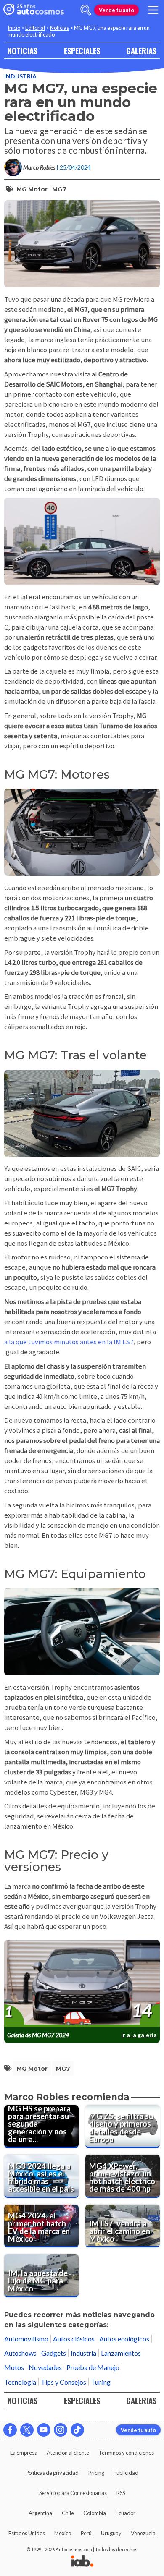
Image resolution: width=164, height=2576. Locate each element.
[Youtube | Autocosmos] (44, 2430)
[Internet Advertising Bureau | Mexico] (82, 2562)
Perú (86, 2533)
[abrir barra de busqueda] (86, 10)
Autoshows (20, 2353)
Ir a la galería (139, 2035)
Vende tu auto (116, 10)
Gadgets (54, 2353)
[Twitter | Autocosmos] (27, 2430)
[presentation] (82, 1984)
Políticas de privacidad (52, 2473)
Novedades (45, 2367)
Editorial (35, 28)
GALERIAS (141, 51)
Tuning (101, 2382)
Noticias (60, 28)
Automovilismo (26, 2339)
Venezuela (143, 2533)
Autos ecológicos (124, 2339)
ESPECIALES (82, 51)
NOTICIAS (22, 51)
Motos (14, 2367)
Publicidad (126, 2473)
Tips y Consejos (63, 2382)
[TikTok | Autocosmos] (77, 2430)
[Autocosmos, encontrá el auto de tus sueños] (34, 10)
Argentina (40, 2513)
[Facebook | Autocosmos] (10, 2430)
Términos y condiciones (126, 2453)
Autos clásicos (74, 2339)
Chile (68, 2513)
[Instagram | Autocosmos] (61, 2430)
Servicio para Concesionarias (73, 2493)
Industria (20, 76)
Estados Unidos (27, 2533)
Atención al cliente (68, 2453)
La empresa (24, 2453)
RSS (121, 2493)
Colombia (95, 2513)
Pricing (96, 2473)
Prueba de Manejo (93, 2367)
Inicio (14, 28)
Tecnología (20, 2382)
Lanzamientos (121, 2353)
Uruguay (111, 2533)
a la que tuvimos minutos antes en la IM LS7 (69, 1342)
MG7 (59, 189)
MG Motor (32, 189)
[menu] (153, 10)
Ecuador (126, 2513)
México (63, 2533)
